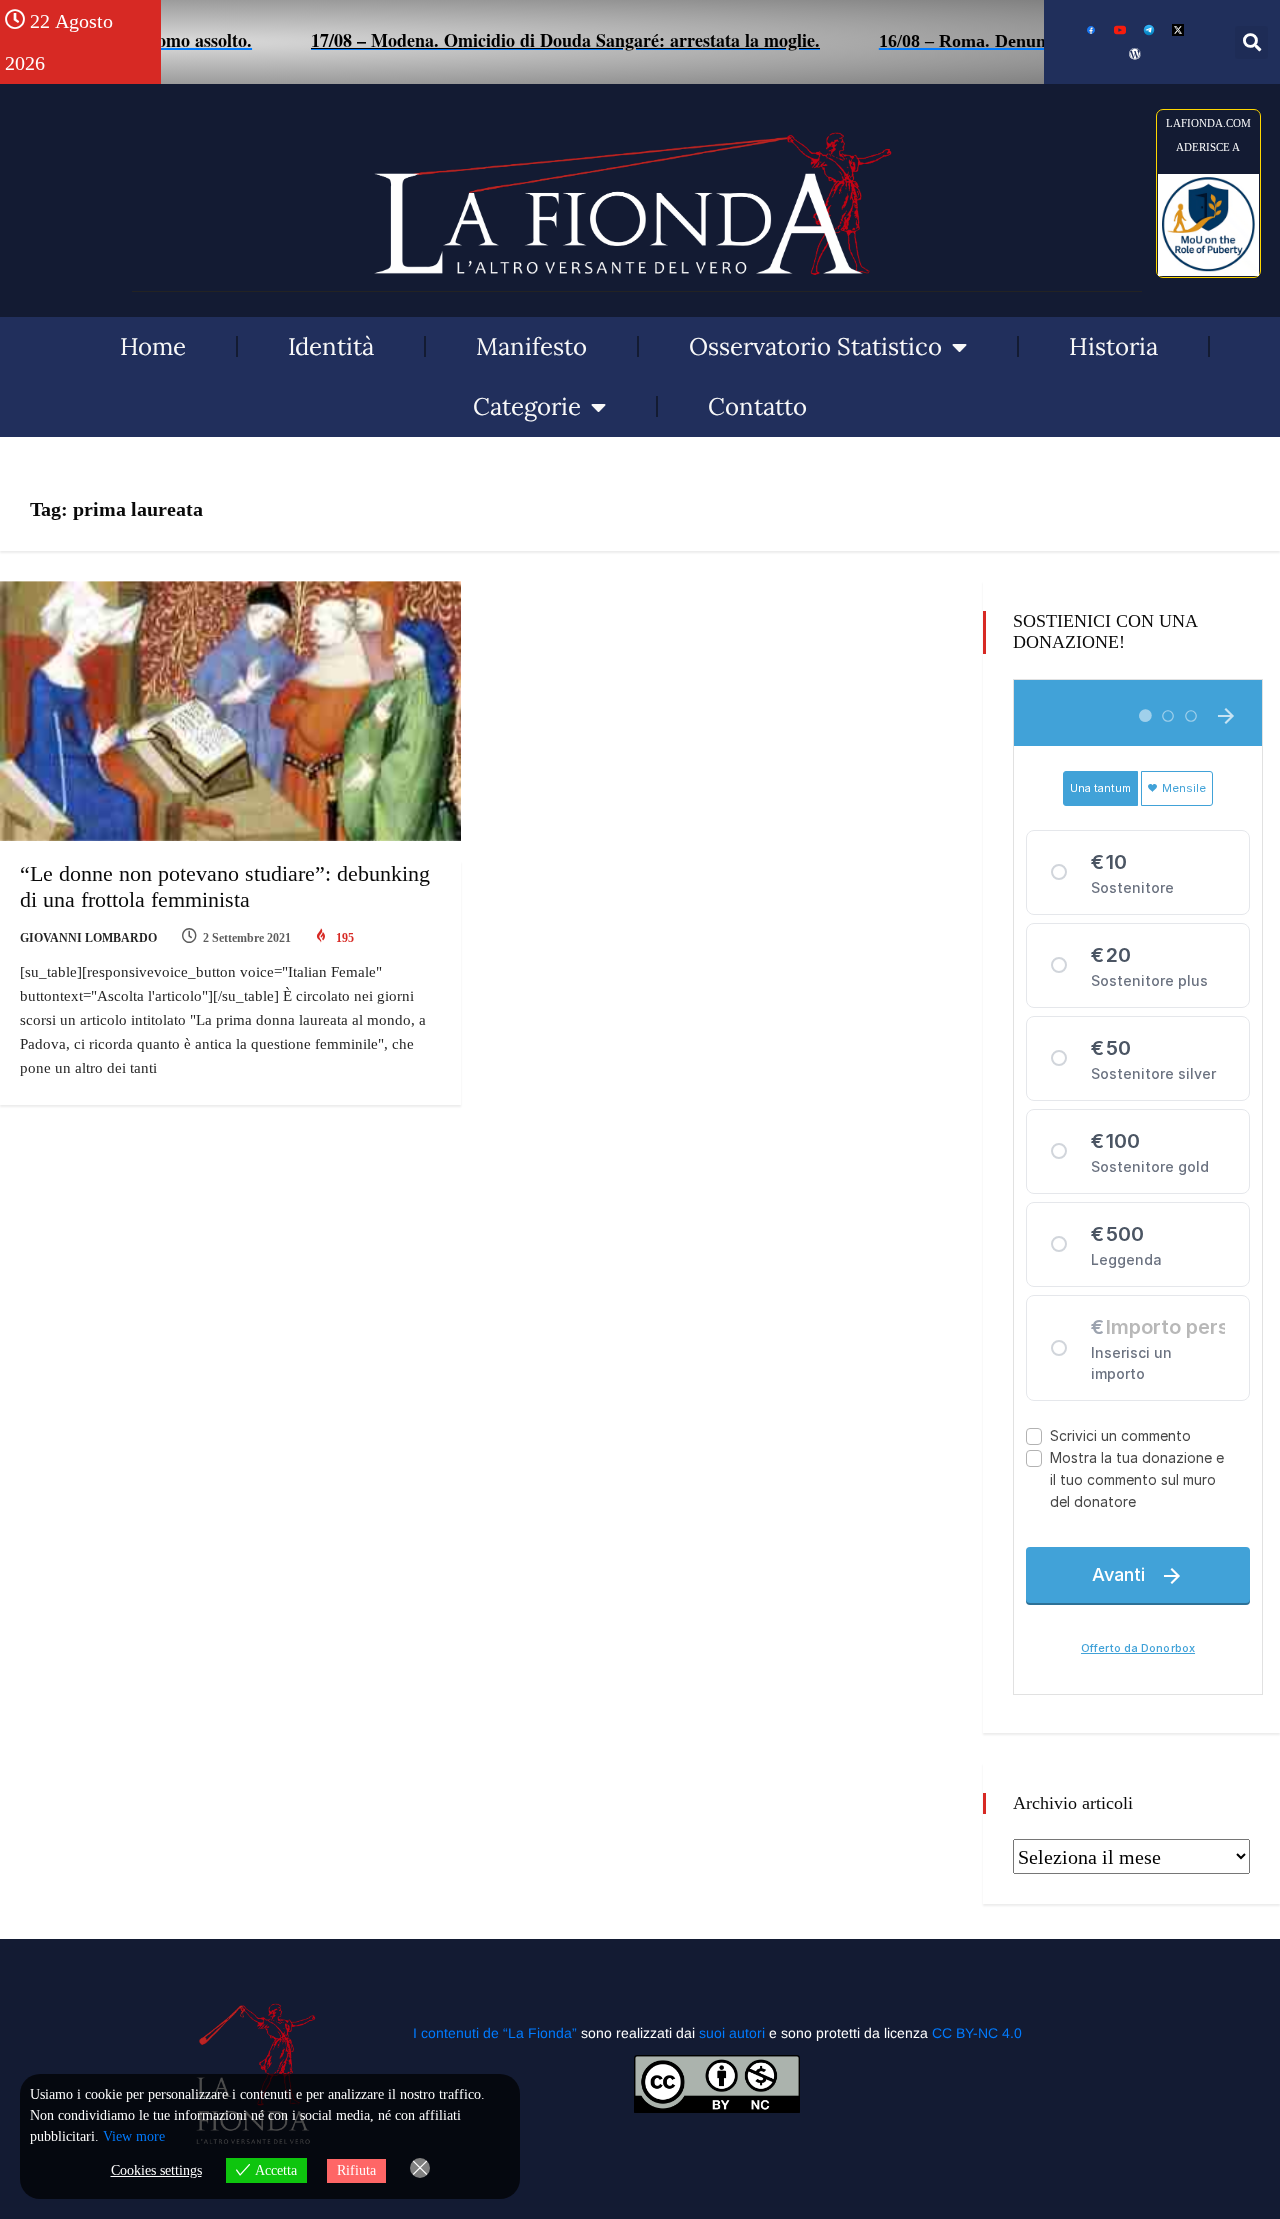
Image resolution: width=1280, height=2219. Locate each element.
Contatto (757, 406)
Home (153, 346)
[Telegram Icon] (1149, 30)
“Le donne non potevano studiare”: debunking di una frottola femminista (225, 886)
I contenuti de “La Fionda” (495, 2033)
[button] (1251, 42)
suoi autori (734, 2033)
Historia (1113, 346)
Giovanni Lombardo (88, 938)
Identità (331, 346)
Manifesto (531, 346)
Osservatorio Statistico (815, 346)
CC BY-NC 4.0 (977, 2033)
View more (134, 2136)
